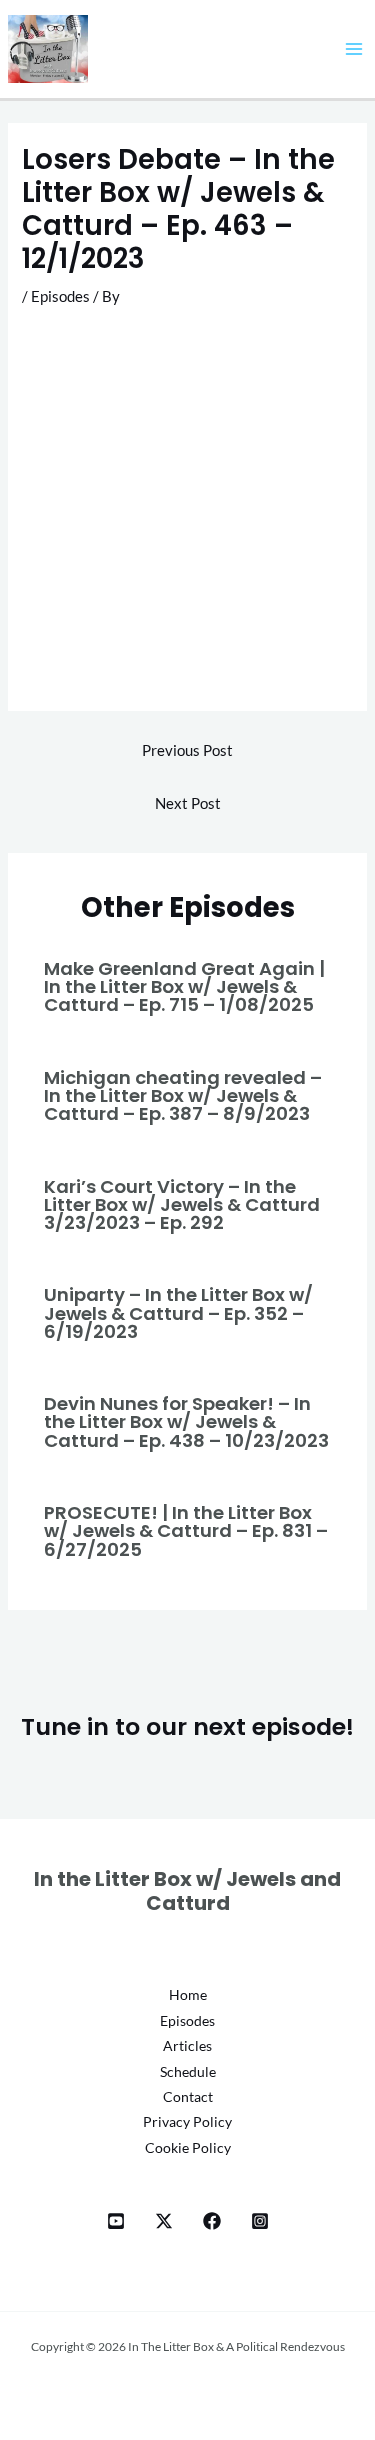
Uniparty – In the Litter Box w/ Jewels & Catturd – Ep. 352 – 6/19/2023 (178, 1312)
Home (188, 1994)
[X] (164, 2221)
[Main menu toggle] (354, 49)
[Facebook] (212, 2221)
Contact (188, 2096)
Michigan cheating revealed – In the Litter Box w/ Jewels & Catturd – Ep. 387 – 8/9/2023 (183, 1095)
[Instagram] (260, 2221)
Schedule (188, 2071)
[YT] (116, 2221)
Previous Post (187, 750)
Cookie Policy (188, 2147)
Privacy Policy (187, 2121)
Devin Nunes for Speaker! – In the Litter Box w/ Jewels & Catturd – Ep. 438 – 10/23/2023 (186, 1421)
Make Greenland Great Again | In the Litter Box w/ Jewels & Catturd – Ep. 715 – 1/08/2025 (184, 986)
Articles (187, 2045)
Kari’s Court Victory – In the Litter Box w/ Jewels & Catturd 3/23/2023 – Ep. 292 (182, 1204)
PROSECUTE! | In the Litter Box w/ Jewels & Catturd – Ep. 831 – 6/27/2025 (186, 1530)
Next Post (188, 803)
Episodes (60, 296)
